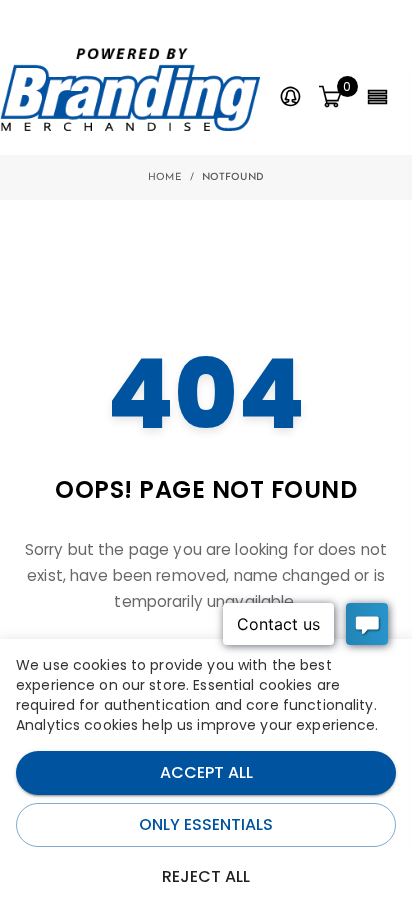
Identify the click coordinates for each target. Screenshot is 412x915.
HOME (165, 177)
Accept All (206, 772)
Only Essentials (206, 824)
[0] (330, 98)
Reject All (206, 876)
